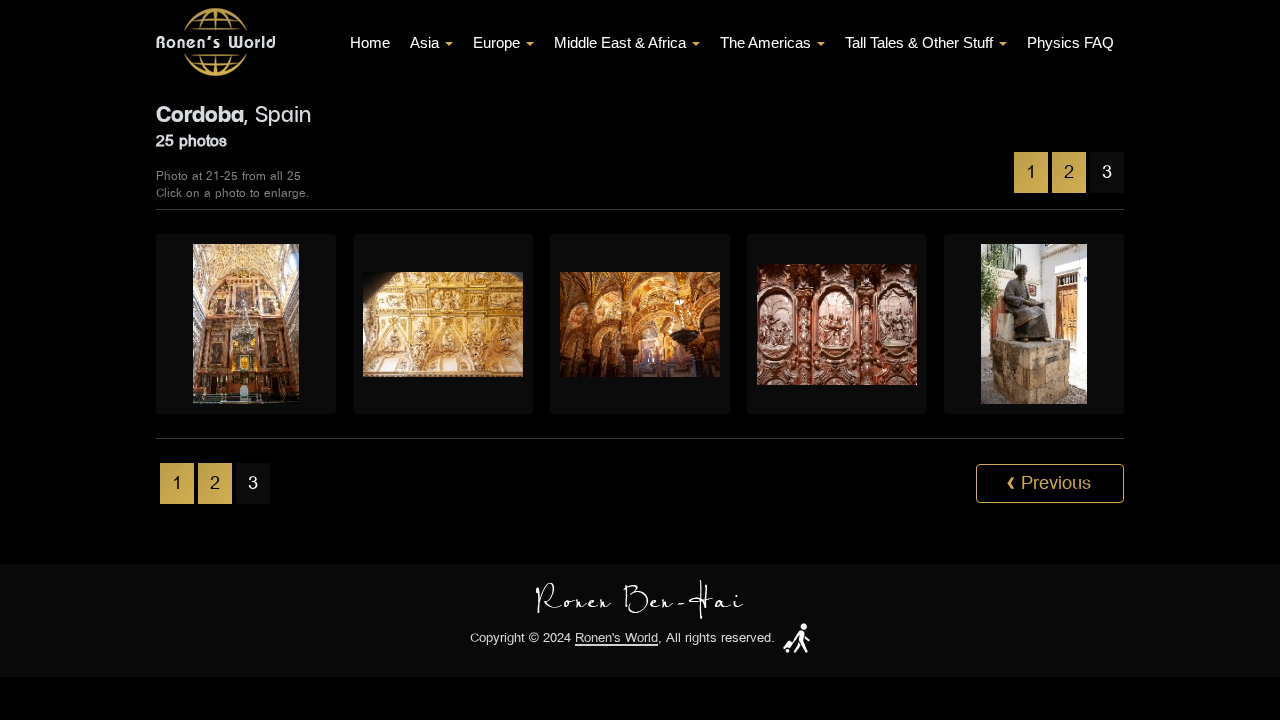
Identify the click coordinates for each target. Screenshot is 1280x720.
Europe (496, 42)
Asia (424, 42)
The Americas (765, 42)
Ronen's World (616, 638)
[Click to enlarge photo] (246, 324)
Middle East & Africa (620, 42)
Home (370, 42)
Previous (1049, 483)
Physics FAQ (1070, 42)
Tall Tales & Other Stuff (919, 42)
